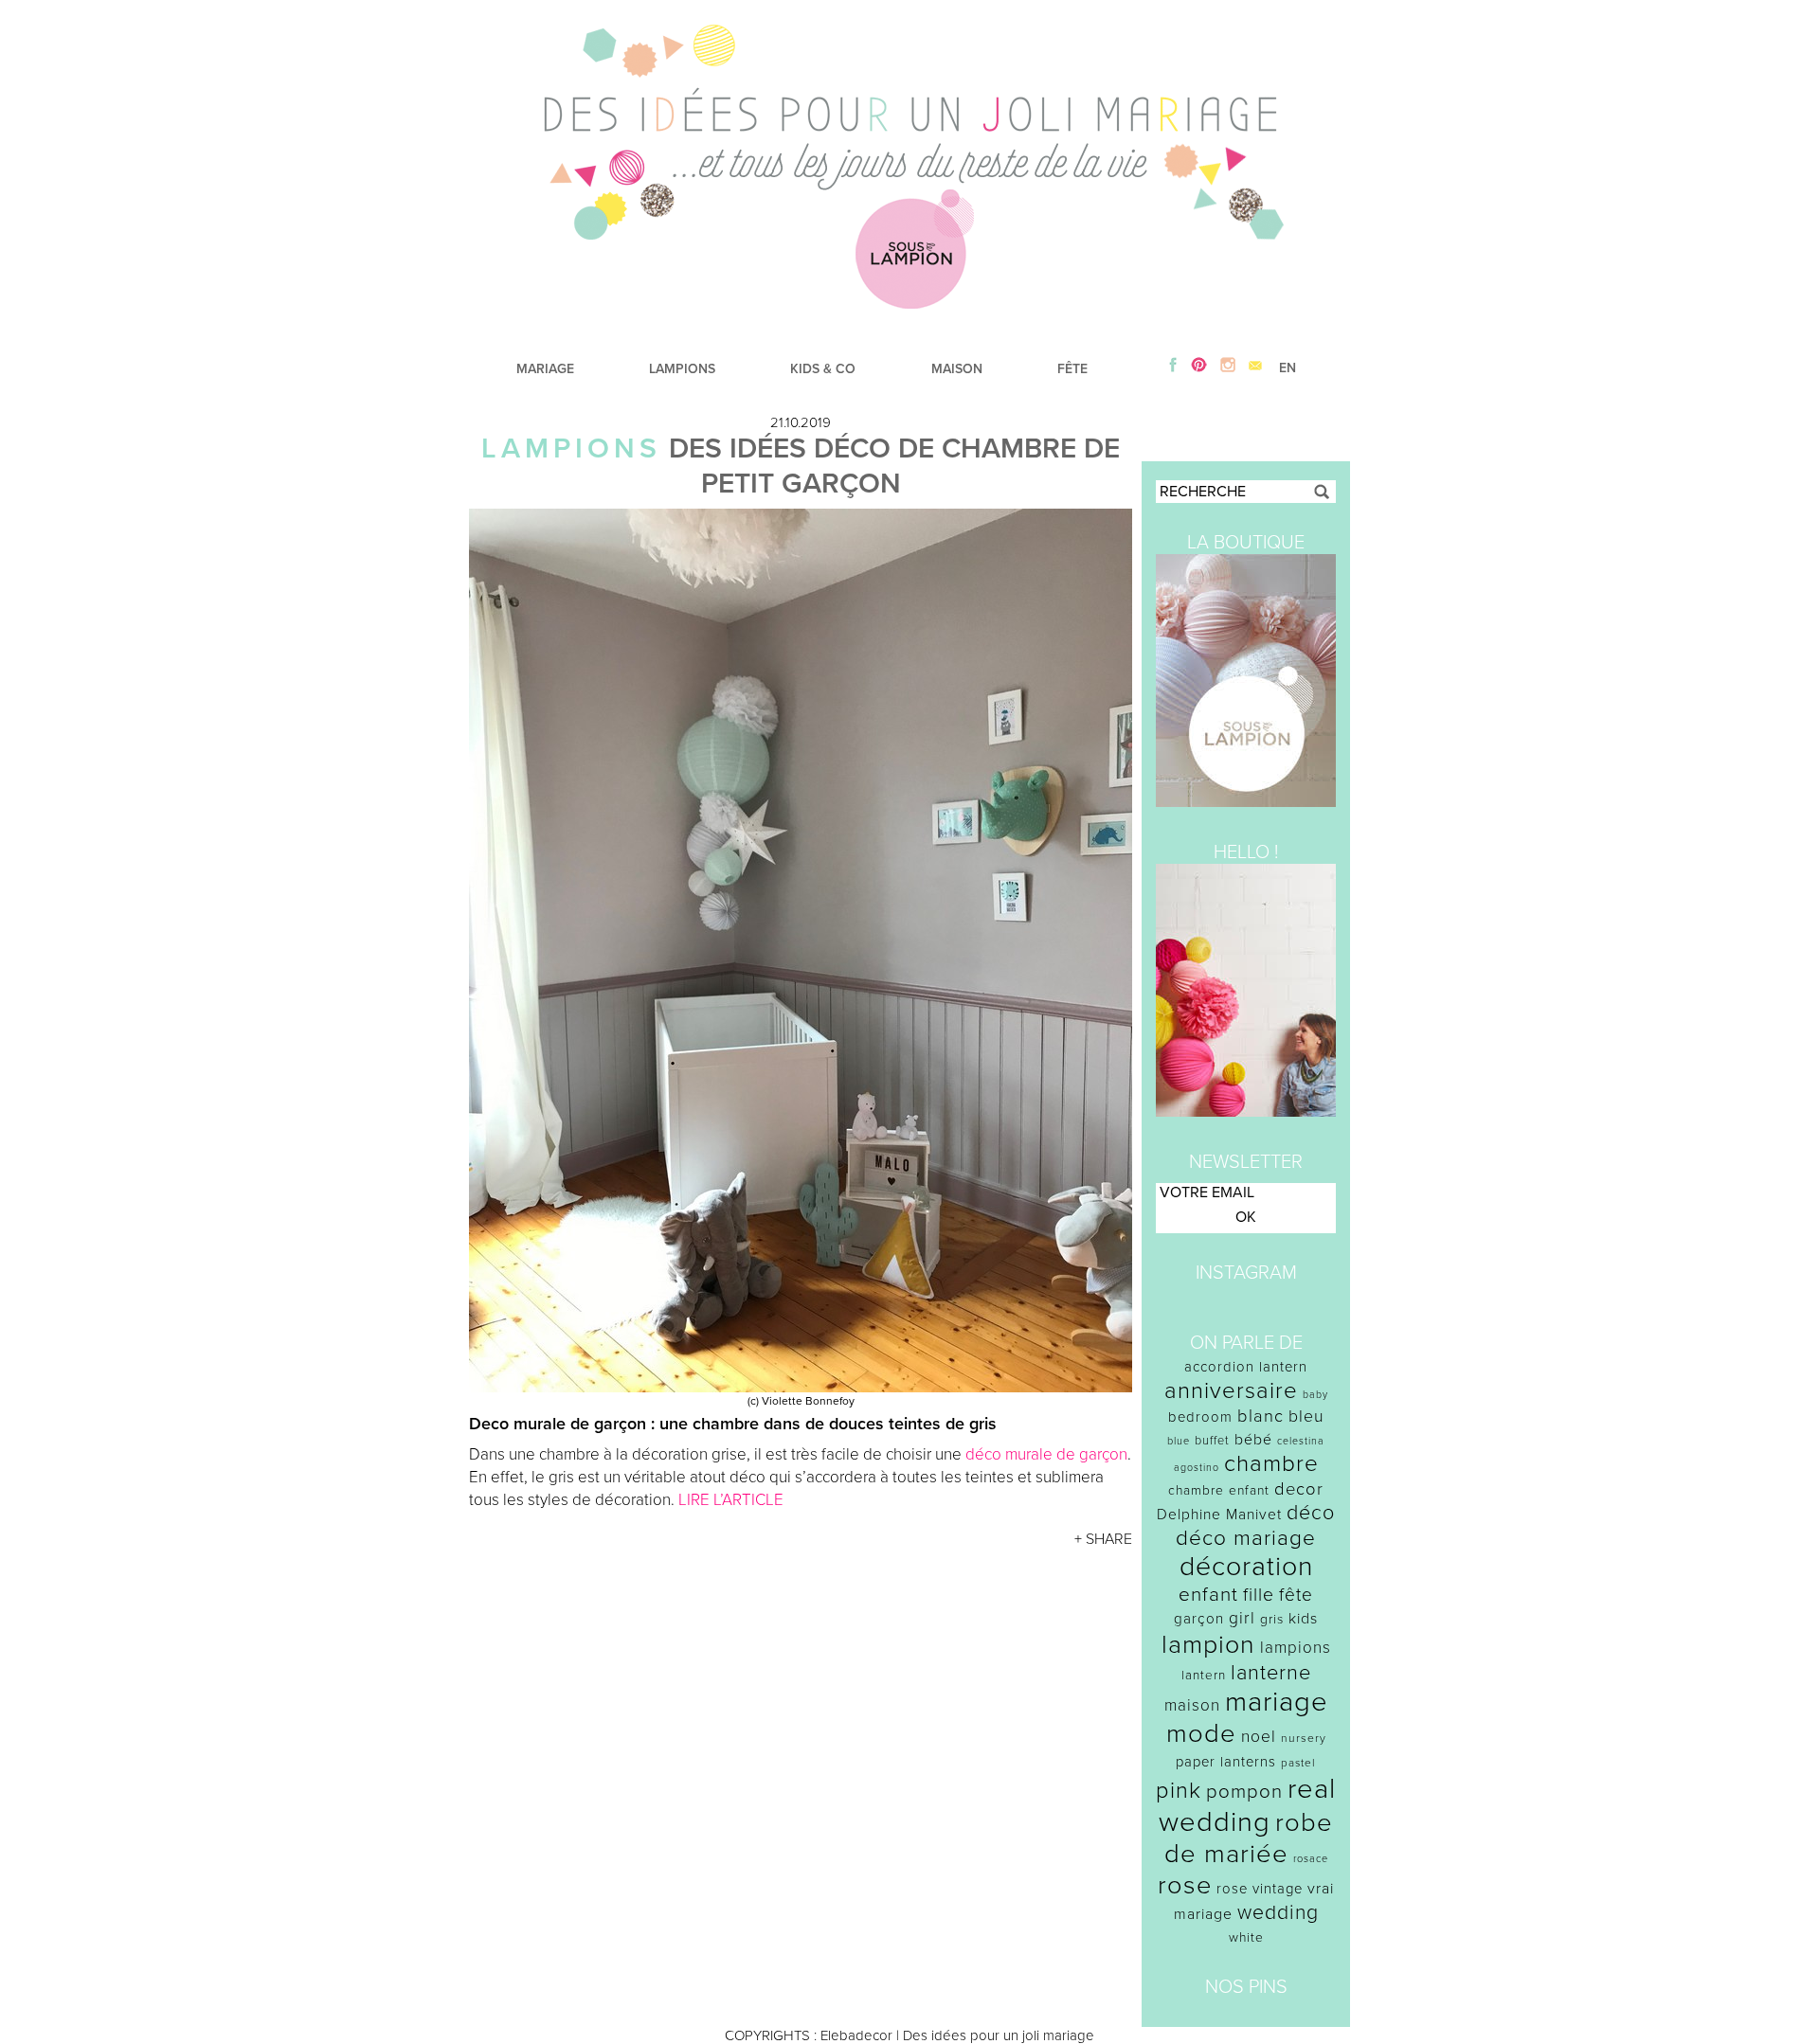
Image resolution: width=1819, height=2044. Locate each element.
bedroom (1200, 1417)
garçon (1199, 1619)
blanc (1261, 1416)
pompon (1244, 1792)
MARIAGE (545, 369)
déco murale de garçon (1046, 1454)
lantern (1204, 1676)
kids (1303, 1619)
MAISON (957, 369)
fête (1296, 1595)
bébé (1253, 1440)
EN (1288, 368)
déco (1311, 1513)
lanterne (1271, 1673)
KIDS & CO (823, 369)
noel (1259, 1737)
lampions (1296, 1648)
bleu (1306, 1416)
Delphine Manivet (1219, 1515)
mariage (1277, 1702)
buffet (1212, 1441)
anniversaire (1231, 1391)
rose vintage (1260, 1889)
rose (1185, 1885)
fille (1259, 1595)
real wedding (1247, 1805)
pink (1179, 1791)
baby (1315, 1395)
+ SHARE (1103, 1539)
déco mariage (1246, 1538)
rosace (1311, 1859)
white (1246, 1937)
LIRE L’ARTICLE (731, 1500)
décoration (1246, 1567)
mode (1201, 1734)
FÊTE (1072, 369)
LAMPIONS (682, 369)
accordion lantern (1246, 1367)
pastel (1298, 1763)
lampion (1208, 1645)
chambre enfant (1219, 1490)
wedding (1278, 1913)
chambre (1271, 1464)
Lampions (571, 448)
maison (1192, 1705)
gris (1272, 1619)
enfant (1208, 1595)
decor (1299, 1489)
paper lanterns (1226, 1762)
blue (1179, 1441)
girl (1242, 1618)
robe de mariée (1249, 1838)
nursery (1304, 1738)
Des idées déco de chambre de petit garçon (894, 466)
